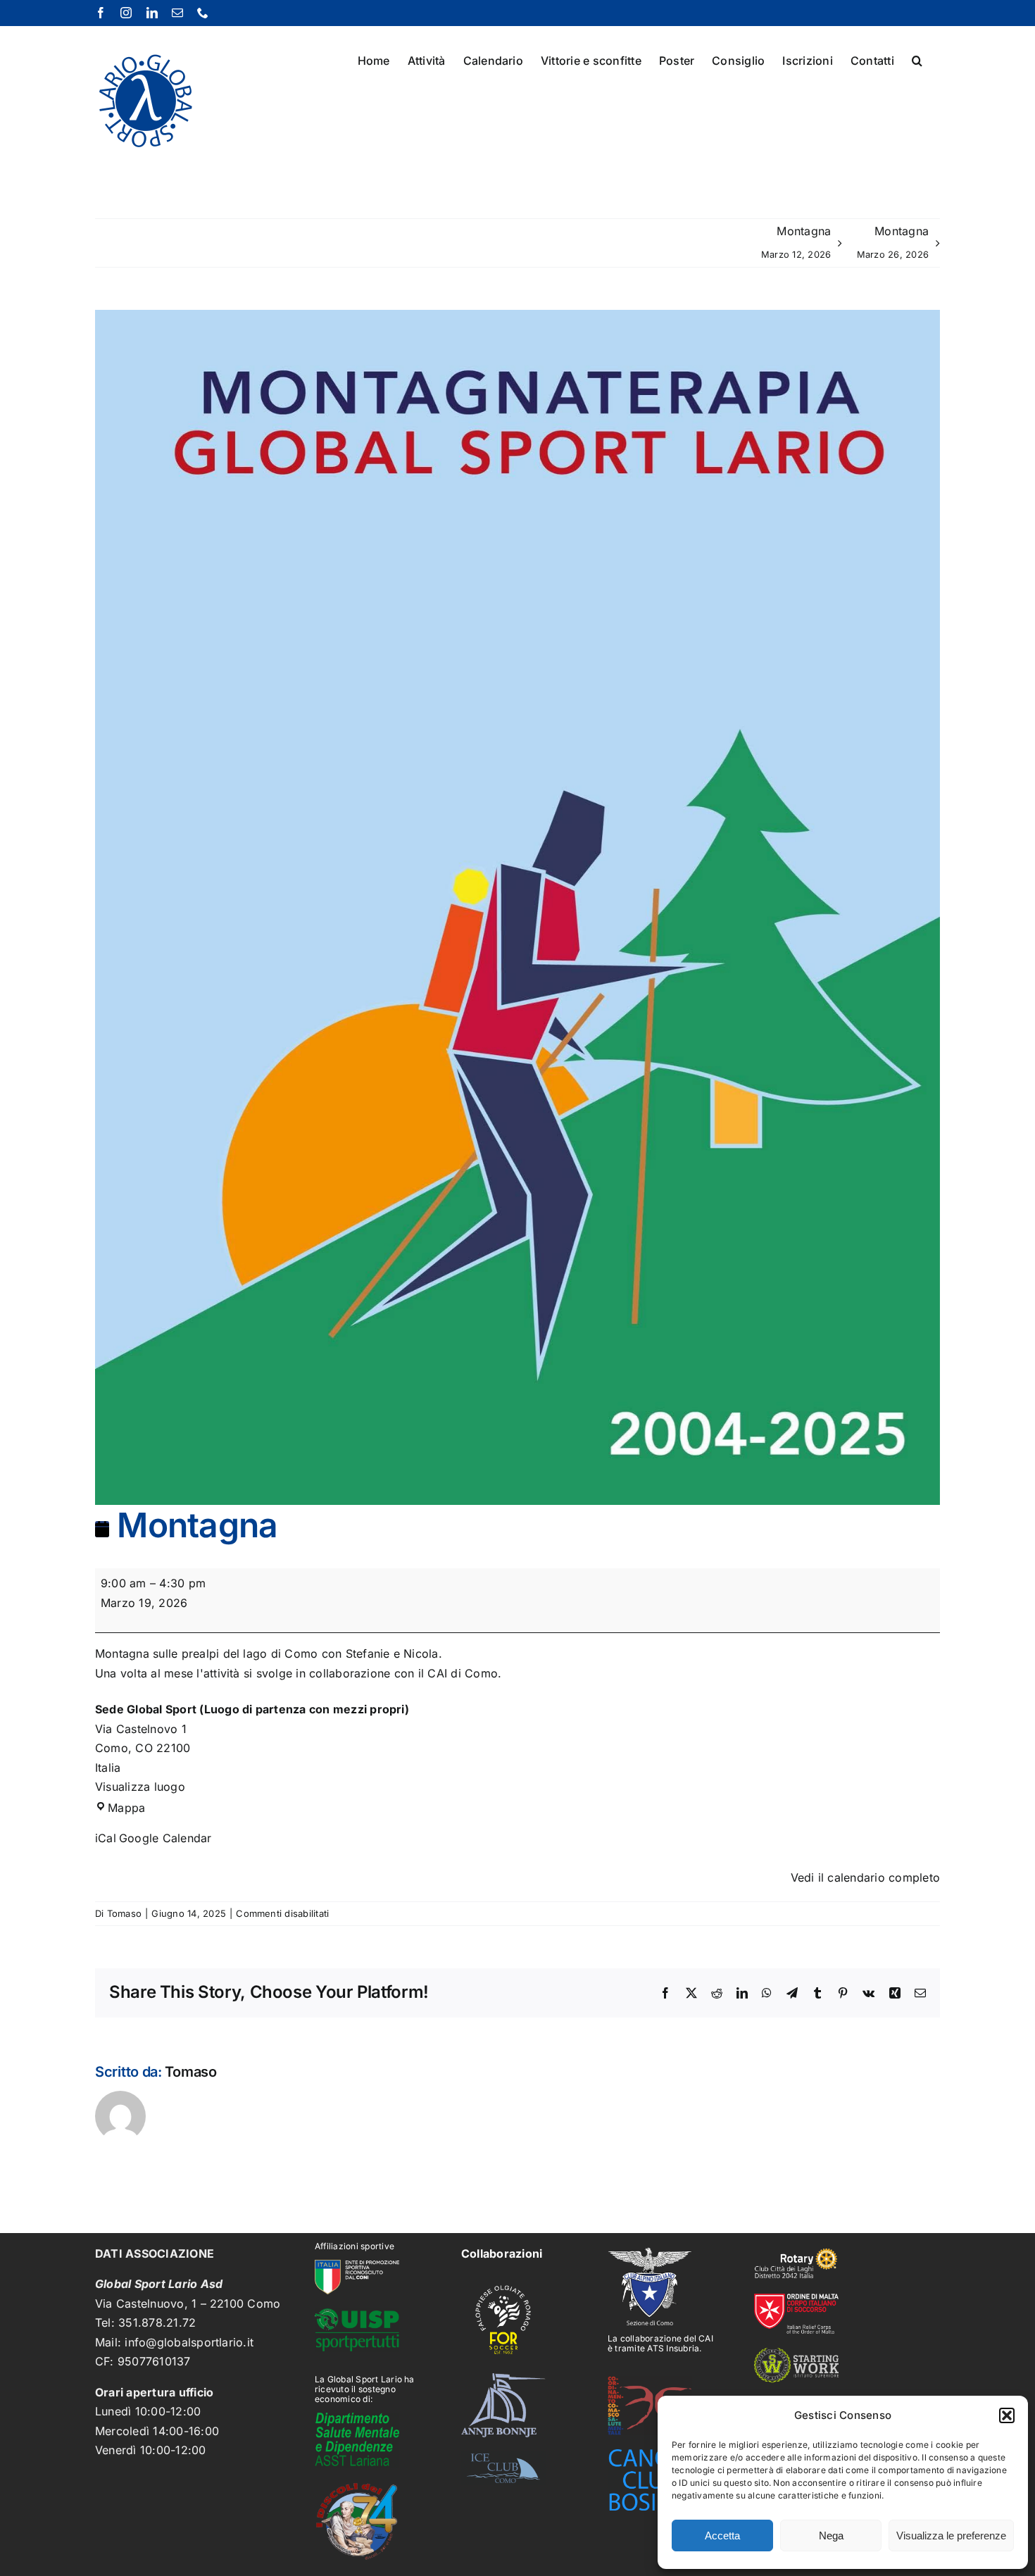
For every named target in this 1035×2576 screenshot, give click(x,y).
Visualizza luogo (140, 1787)
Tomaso (124, 1913)
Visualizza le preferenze (951, 2536)
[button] (1007, 2415)
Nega (831, 2536)
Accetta (722, 2536)
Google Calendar (165, 1838)
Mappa (126, 1808)
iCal (106, 1838)
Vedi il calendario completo (865, 1877)
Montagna (796, 242)
